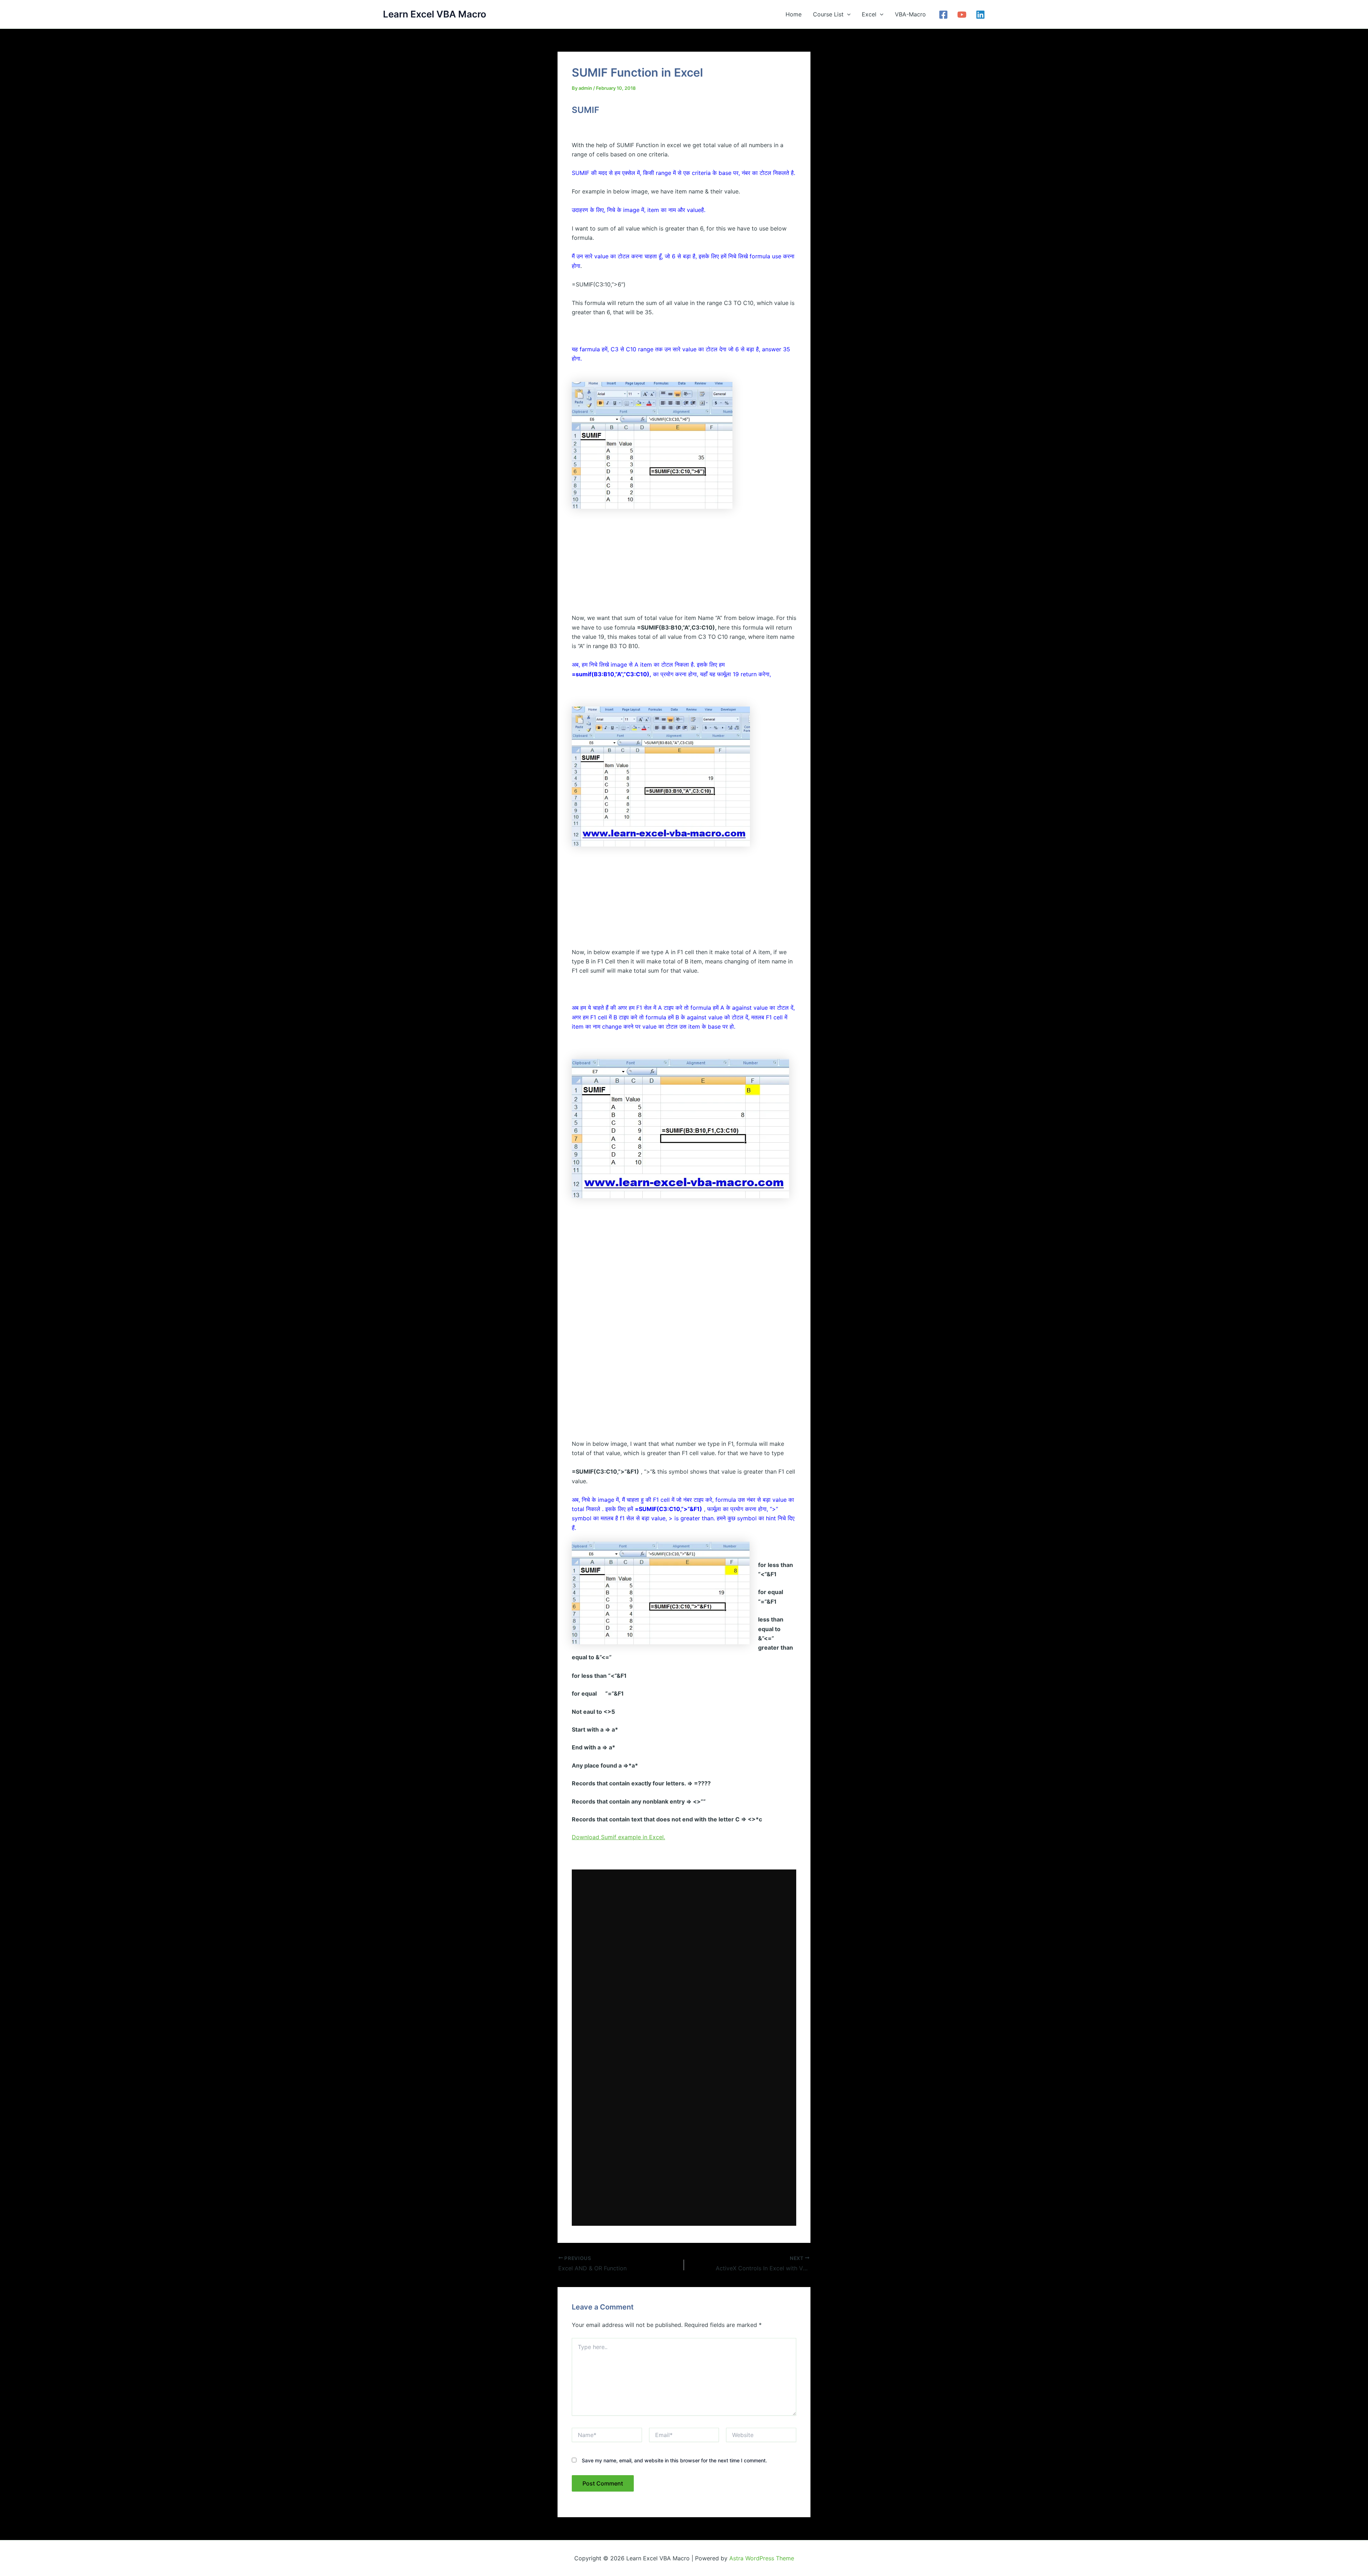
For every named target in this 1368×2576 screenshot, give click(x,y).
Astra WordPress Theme (762, 2558)
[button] (847, 14)
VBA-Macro (910, 14)
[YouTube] (962, 15)
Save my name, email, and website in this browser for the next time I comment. (674, 2460)
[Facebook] (943, 15)
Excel (869, 14)
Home (794, 14)
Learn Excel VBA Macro (435, 14)
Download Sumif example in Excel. (618, 1837)
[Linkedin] (980, 15)
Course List (828, 14)
